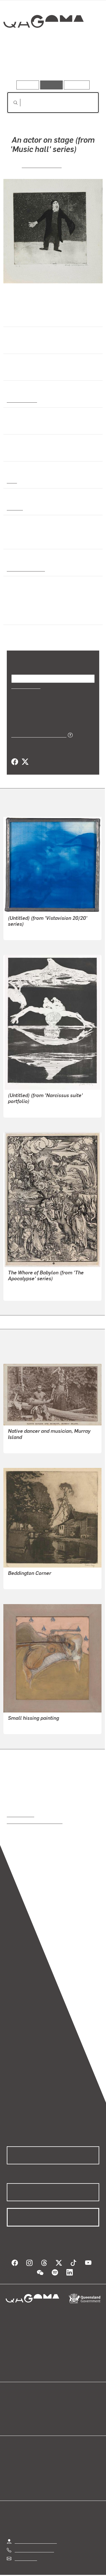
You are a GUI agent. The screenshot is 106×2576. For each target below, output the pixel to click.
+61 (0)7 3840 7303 (34, 2542)
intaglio (15, 508)
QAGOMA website (25, 2406)
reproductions (20, 1807)
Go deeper (84, 64)
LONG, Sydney (22, 1574)
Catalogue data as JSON (37, 728)
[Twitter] (25, 755)
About (61, 2406)
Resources (77, 85)
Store (12, 2413)
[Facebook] (15, 755)
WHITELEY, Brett (25, 1719)
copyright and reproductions (35, 1814)
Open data (17, 2400)
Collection (43, 42)
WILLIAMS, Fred (42, 165)
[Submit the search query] (11, 103)
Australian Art (22, 400)
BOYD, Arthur (21, 1102)
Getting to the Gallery (36, 2534)
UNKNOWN (19, 1438)
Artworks (21, 64)
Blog (60, 2400)
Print (12, 481)
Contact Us (25, 2551)
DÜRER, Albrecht (25, 1285)
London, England (24, 561)
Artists (51, 64)
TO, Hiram (18, 924)
